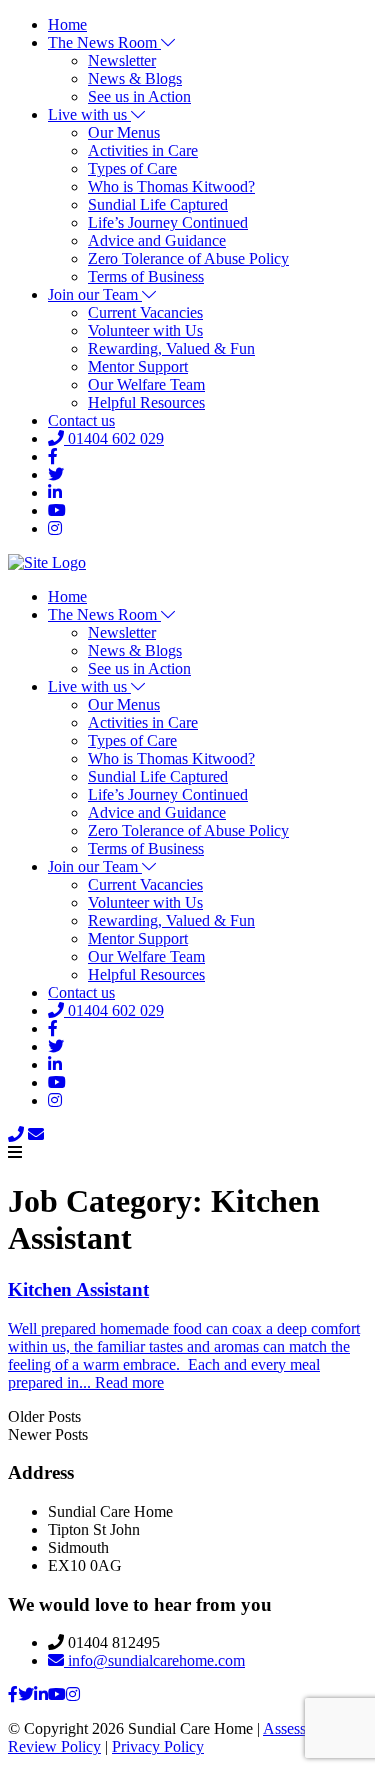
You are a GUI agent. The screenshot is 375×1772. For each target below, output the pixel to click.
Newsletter (122, 60)
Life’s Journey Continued (168, 222)
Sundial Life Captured (158, 204)
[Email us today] (36, 1134)
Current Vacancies (145, 312)
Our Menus (124, 132)
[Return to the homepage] (47, 562)
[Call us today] (16, 1134)
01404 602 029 (114, 438)
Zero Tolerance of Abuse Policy (188, 258)
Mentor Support (138, 366)
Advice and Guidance (157, 240)
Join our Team (95, 294)
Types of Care (132, 168)
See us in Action (139, 96)
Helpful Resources (146, 402)
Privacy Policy (158, 1746)
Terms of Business (146, 276)
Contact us (81, 420)
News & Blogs (135, 78)
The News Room (104, 42)
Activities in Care (143, 150)
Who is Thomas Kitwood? (171, 186)
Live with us (89, 114)
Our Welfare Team (146, 384)
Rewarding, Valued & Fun (171, 348)
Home (67, 24)
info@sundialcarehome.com (154, 1660)
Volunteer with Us (145, 330)
